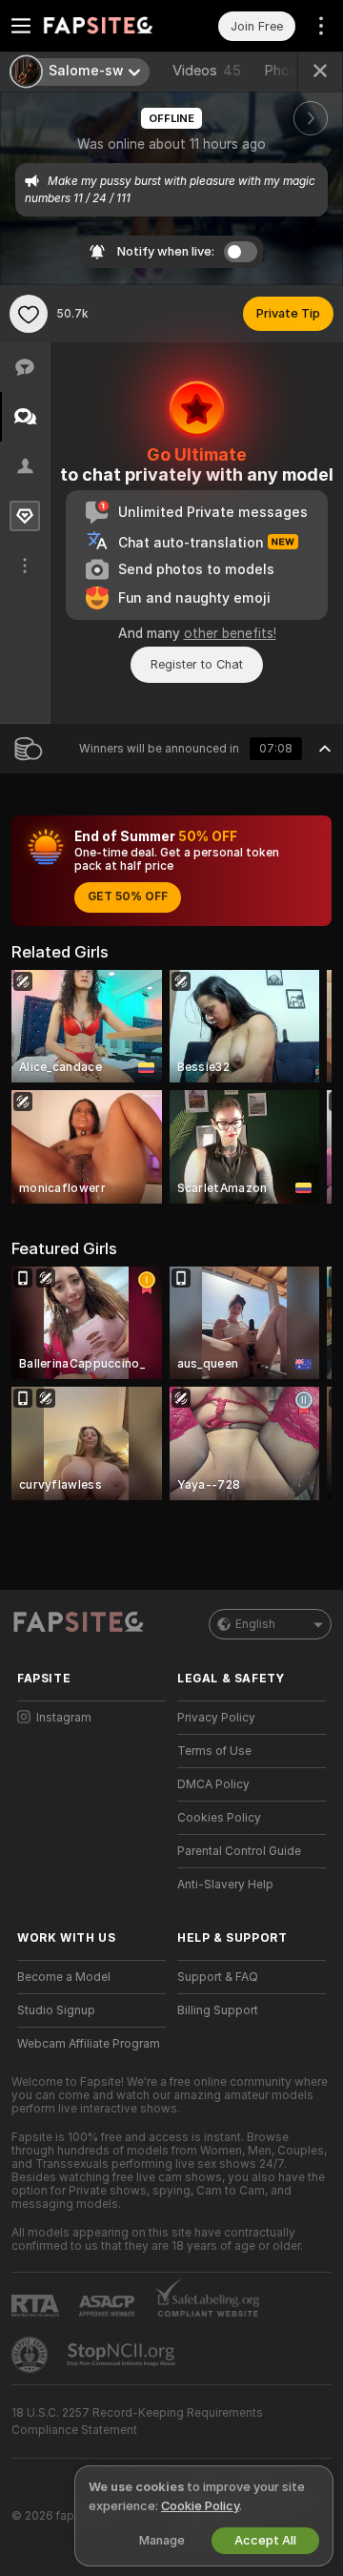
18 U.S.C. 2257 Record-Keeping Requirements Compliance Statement (137, 2421)
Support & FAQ (218, 1977)
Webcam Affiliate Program (89, 2044)
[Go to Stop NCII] (123, 2355)
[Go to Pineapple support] (31, 2355)
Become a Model (64, 1977)
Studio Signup (56, 2010)
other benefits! (230, 633)
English (255, 1624)
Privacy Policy (216, 1718)
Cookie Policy (200, 2506)
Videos (207, 71)
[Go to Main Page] (107, 26)
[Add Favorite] (29, 314)
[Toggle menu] (21, 26)
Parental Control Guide (239, 1851)
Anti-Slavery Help (225, 1885)
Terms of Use (214, 1751)
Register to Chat (197, 664)
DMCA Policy (213, 1784)
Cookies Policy (219, 1818)
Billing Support (218, 2010)
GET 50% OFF (128, 896)
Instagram (64, 1718)
